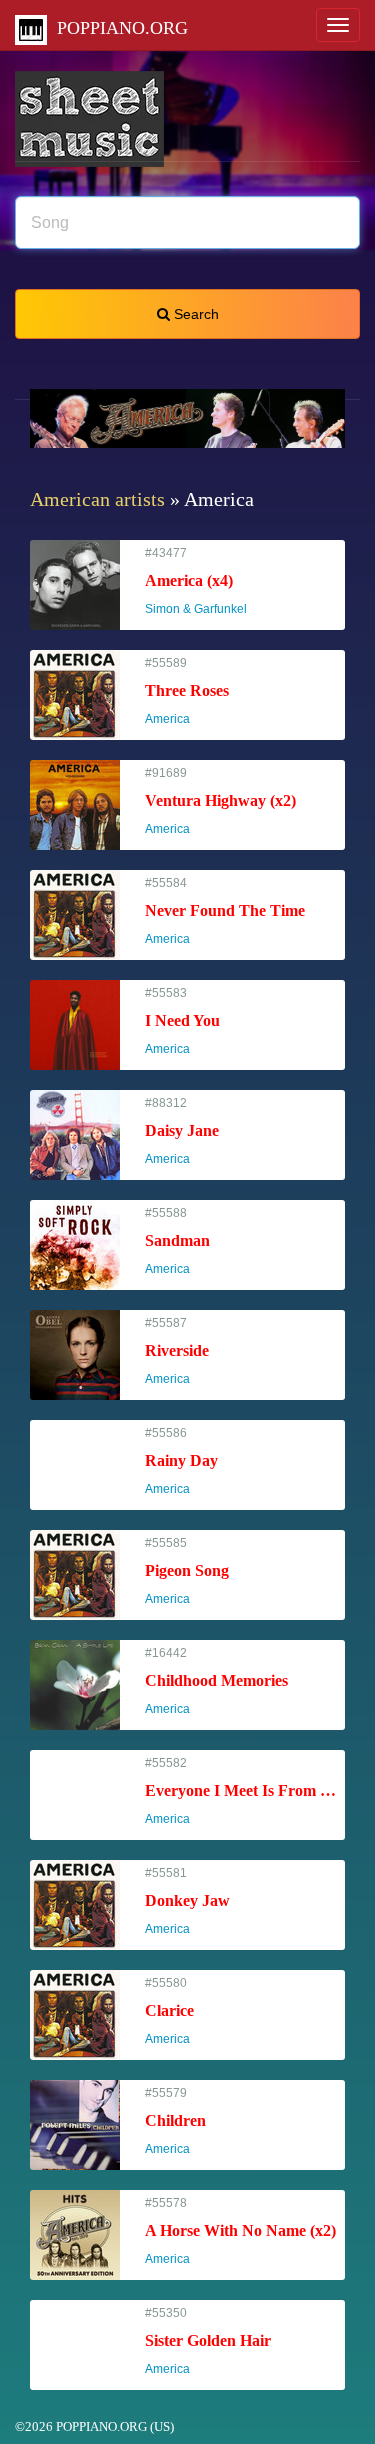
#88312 (182, 1131)
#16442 (216, 1681)
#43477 (205, 581)
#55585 (187, 1571)
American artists (97, 499)
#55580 (176, 2011)
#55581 (187, 1901)
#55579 (176, 2121)
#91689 (220, 801)
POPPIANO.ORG (117, 28)
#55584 (225, 911)
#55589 (187, 691)
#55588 (177, 1241)
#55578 (240, 2231)
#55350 (208, 2341)
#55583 (182, 1021)
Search (194, 314)
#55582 (245, 1791)
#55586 (181, 1461)
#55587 (177, 1351)
